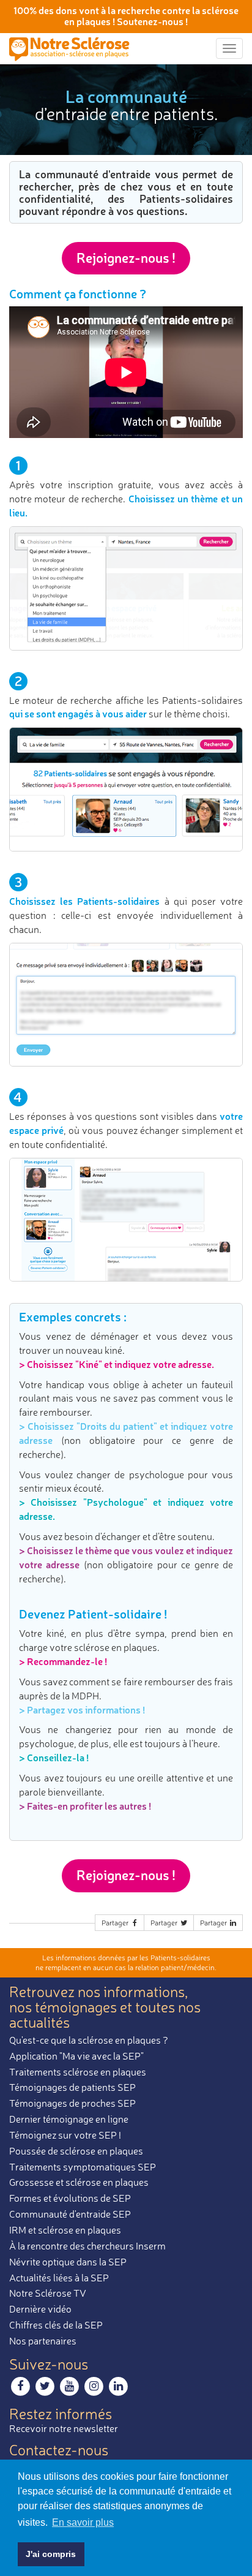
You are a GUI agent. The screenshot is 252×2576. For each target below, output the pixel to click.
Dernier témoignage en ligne (69, 2119)
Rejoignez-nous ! (126, 258)
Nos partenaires (43, 2341)
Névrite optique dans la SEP (68, 2262)
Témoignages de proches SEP (72, 2103)
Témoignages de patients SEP (72, 2087)
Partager (116, 1923)
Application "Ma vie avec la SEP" (76, 2056)
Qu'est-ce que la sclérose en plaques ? (89, 2040)
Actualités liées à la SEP (59, 2278)
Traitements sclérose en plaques (78, 2072)
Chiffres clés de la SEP (56, 2325)
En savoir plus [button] (83, 2522)
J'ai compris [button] (51, 2554)
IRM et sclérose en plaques (65, 2230)
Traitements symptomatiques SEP (83, 2167)
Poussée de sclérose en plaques (76, 2151)
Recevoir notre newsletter (64, 2428)
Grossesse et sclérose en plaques (79, 2182)
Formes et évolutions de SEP (70, 2198)
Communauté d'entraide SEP (70, 2214)
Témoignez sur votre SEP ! (65, 2135)
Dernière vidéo (40, 2309)
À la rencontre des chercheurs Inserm (87, 2246)
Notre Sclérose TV (48, 2293)
